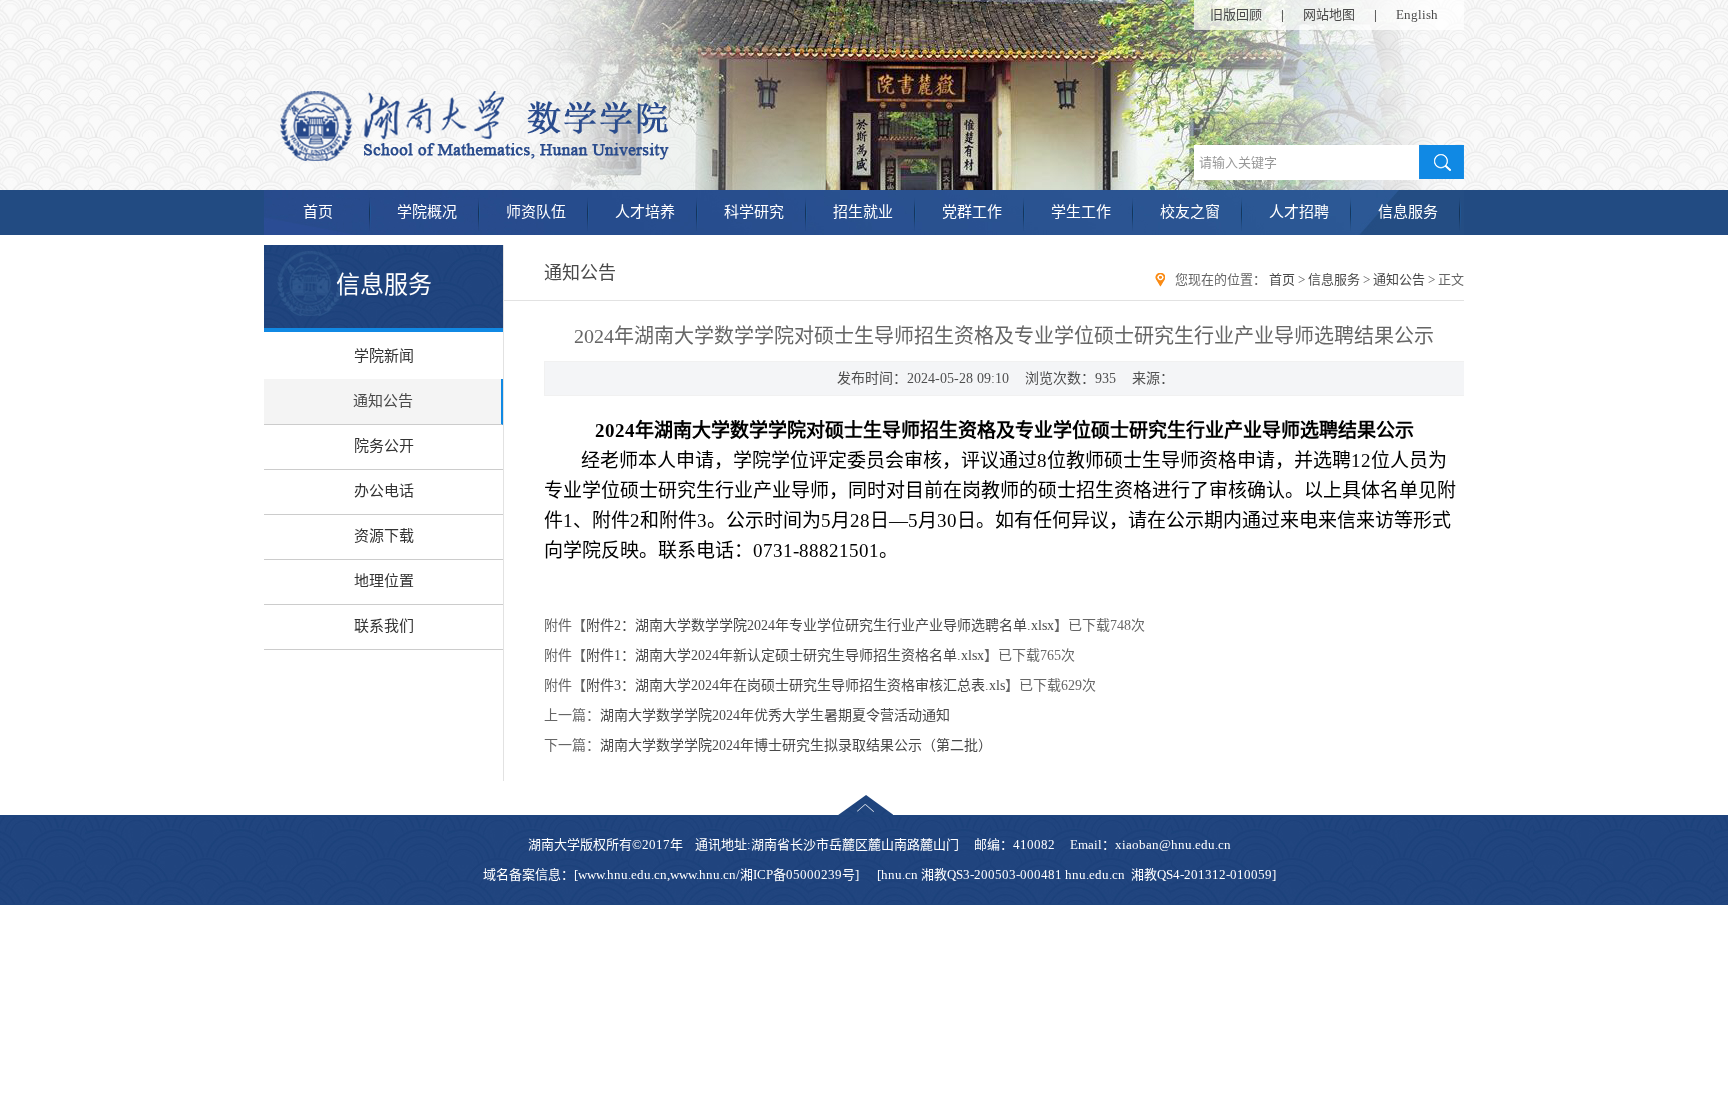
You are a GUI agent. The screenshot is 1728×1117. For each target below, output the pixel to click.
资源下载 (384, 536)
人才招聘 (1299, 212)
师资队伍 (536, 212)
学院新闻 (384, 356)
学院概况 (427, 212)
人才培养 (645, 212)
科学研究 (754, 212)
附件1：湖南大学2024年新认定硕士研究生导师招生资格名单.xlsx (785, 655)
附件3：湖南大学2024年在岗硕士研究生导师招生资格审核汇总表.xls (795, 685)
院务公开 (384, 446)
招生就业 (863, 212)
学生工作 (1081, 212)
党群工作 (972, 212)
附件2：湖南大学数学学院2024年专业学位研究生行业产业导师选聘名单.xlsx (820, 625)
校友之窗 (1190, 212)
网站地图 (1329, 14)
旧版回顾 (1236, 14)
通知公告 (383, 401)
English (1417, 14)
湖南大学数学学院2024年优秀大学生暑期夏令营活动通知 (775, 715)
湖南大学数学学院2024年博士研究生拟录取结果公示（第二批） (796, 745)
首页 (318, 212)
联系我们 (384, 626)
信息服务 (1408, 212)
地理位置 (384, 581)
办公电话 (384, 491)
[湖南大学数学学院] (555, 157)
